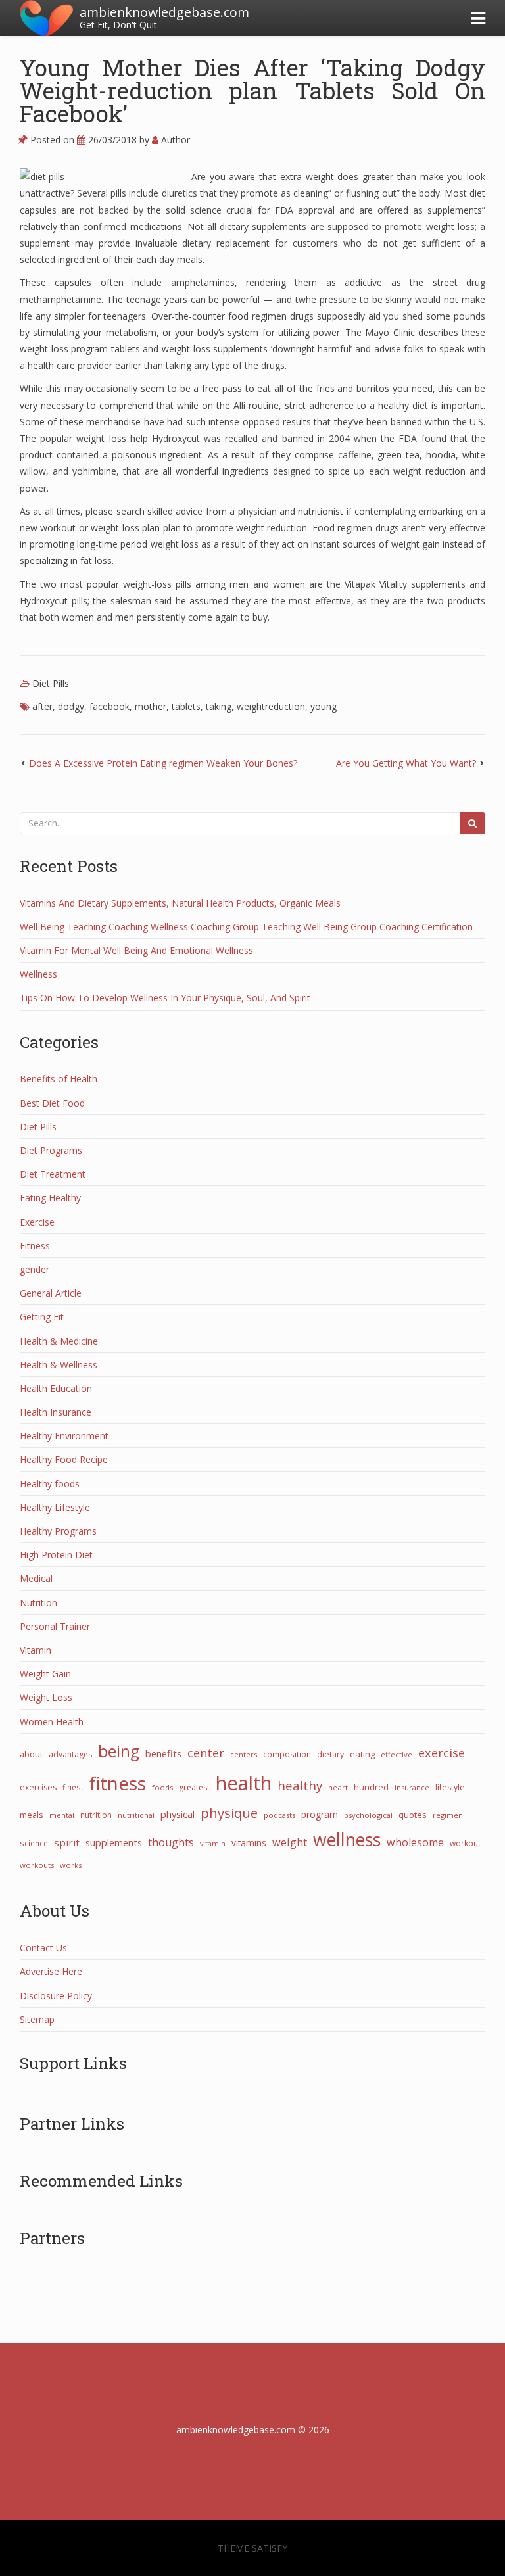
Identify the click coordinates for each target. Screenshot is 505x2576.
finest (73, 1787)
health (244, 1783)
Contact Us (43, 1948)
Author (174, 140)
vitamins (249, 1843)
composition (287, 1754)
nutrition (96, 1815)
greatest (194, 1787)
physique (229, 1813)
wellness (347, 1840)
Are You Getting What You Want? (406, 763)
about (31, 1754)
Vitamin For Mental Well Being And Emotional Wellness (136, 950)
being (119, 1751)
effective (397, 1754)
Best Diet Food (52, 1103)
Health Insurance (56, 1412)
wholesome (415, 1842)
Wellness (38, 974)
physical (178, 1814)
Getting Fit (42, 1317)
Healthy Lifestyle (55, 1507)
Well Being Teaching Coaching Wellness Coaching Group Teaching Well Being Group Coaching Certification (246, 927)
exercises (38, 1787)
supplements (114, 1842)
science (34, 1843)
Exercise (37, 1222)
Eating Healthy (50, 1198)
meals (32, 1815)
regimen (448, 1815)
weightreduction (271, 706)
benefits (163, 1753)
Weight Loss (46, 1697)
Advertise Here (51, 1971)
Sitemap (37, 2019)
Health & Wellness (59, 1365)
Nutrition (38, 1603)
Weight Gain (45, 1674)
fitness (118, 1783)
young (324, 706)
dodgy (71, 706)
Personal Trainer (55, 1626)
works (71, 1865)
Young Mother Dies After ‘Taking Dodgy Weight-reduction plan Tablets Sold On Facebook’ (252, 90)
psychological (368, 1815)
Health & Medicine (59, 1341)
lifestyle (450, 1787)
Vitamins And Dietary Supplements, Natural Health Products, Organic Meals (180, 903)
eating (362, 1754)
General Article (51, 1293)
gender (35, 1269)
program (320, 1814)
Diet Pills (51, 683)
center (206, 1753)
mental (62, 1815)
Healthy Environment (64, 1436)
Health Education (56, 1388)
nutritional (136, 1815)
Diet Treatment (53, 1174)
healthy (300, 1785)
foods (162, 1787)
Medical (36, 1578)
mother (151, 706)
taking (219, 706)
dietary (330, 1754)
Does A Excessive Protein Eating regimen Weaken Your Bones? (163, 763)
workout (465, 1843)
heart (338, 1787)
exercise (442, 1753)
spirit (67, 1842)
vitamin (213, 1844)
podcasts (279, 1815)
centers (244, 1754)
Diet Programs (51, 1150)
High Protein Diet (56, 1555)
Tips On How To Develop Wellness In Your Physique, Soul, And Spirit (165, 998)
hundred (371, 1787)
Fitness (35, 1246)
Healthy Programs (58, 1531)
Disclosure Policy (56, 1996)
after (42, 706)
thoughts (171, 1842)
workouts (37, 1865)
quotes (413, 1815)
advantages (70, 1754)
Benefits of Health (59, 1079)
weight (290, 1842)
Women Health (52, 1722)
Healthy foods (50, 1484)
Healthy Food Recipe (64, 1459)
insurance (412, 1787)
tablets (186, 706)
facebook (109, 706)
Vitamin (36, 1650)
